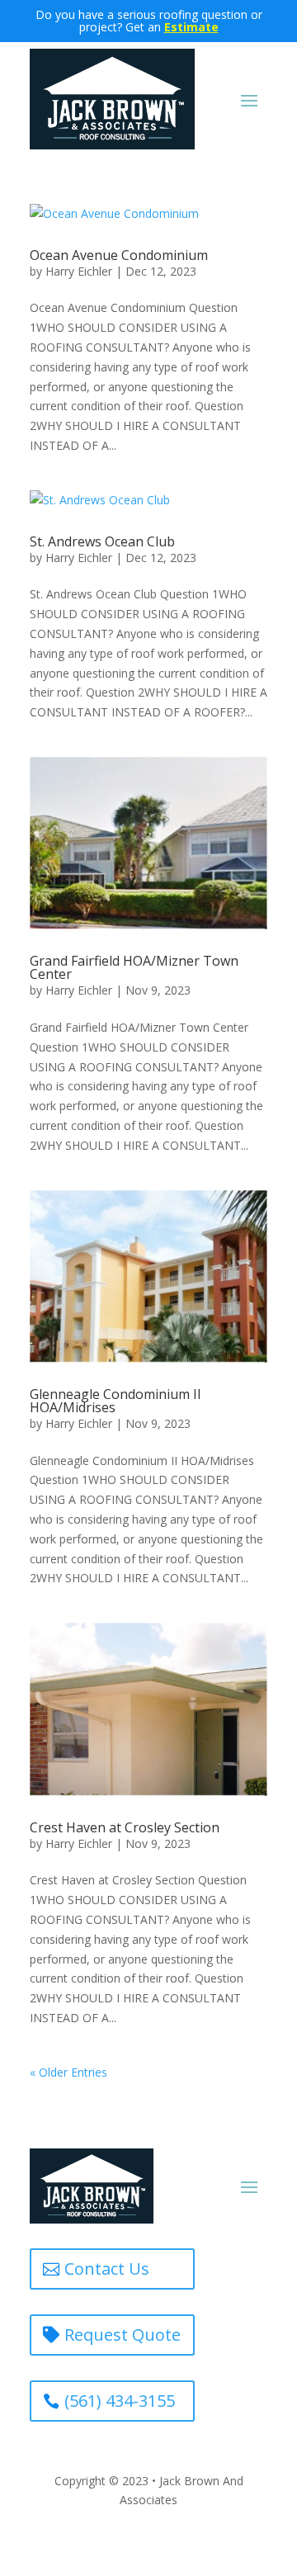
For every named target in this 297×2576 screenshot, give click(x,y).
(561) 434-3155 (120, 2401)
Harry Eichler (79, 271)
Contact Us (107, 2269)
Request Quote (123, 2335)
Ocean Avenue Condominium (119, 255)
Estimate (191, 27)
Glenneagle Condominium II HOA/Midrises (115, 1401)
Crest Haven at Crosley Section (125, 1827)
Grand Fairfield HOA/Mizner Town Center (134, 967)
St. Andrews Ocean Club (102, 541)
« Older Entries (68, 2072)
